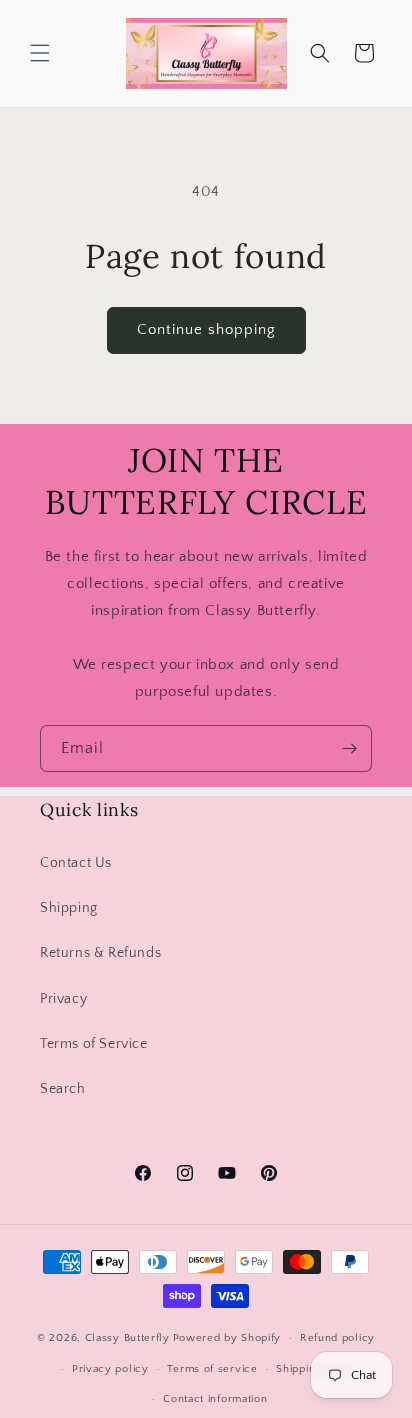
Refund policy (337, 1338)
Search (63, 1089)
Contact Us (76, 863)
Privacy (63, 999)
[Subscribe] (349, 748)
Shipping (69, 908)
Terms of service (212, 1369)
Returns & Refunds (100, 953)
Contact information (215, 1399)
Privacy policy (110, 1369)
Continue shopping (206, 329)
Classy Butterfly (127, 1338)
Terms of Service (94, 1044)
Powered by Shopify (227, 1338)
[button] (40, 53)
